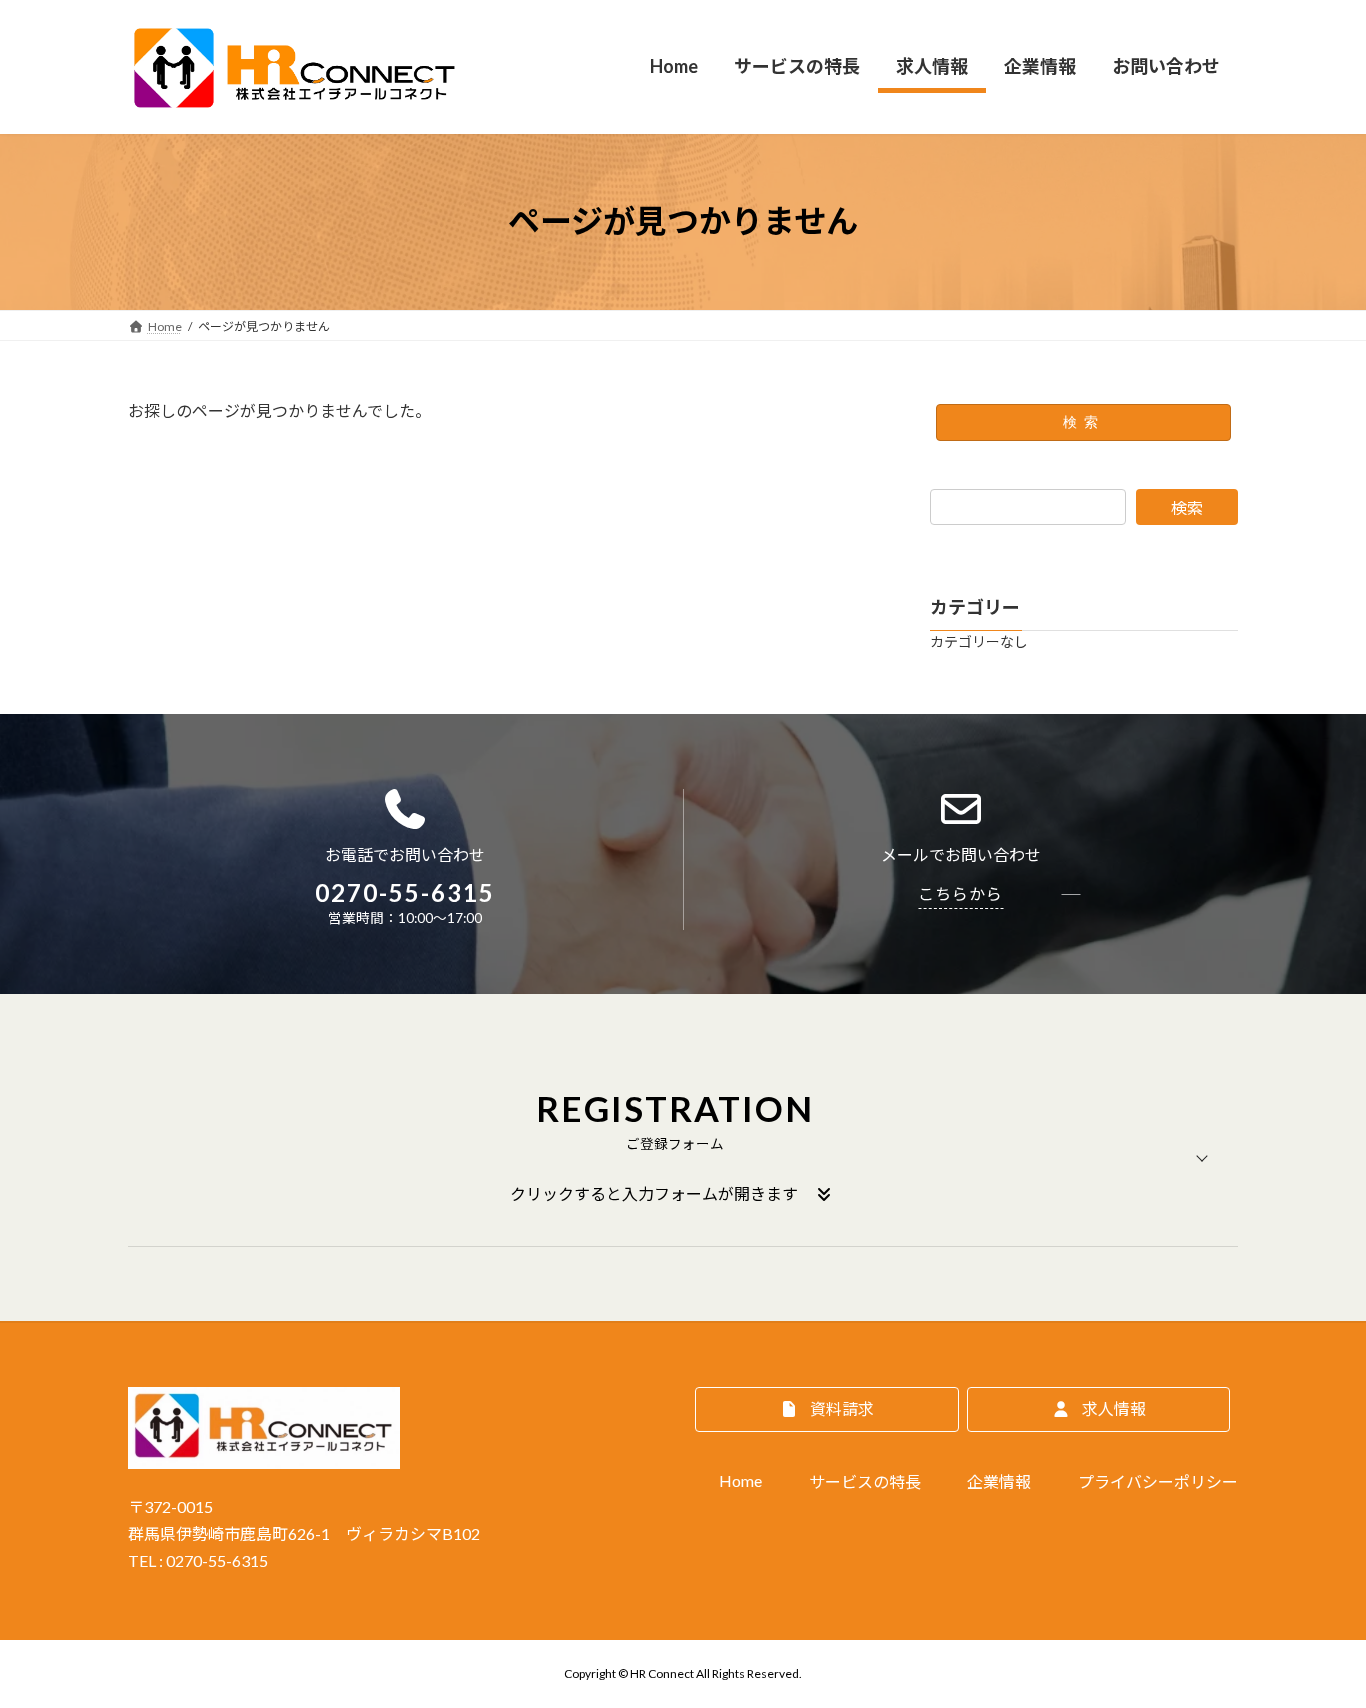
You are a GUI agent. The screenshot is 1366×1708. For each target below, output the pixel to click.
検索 (1084, 422)
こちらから (960, 893)
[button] (683, 1158)
